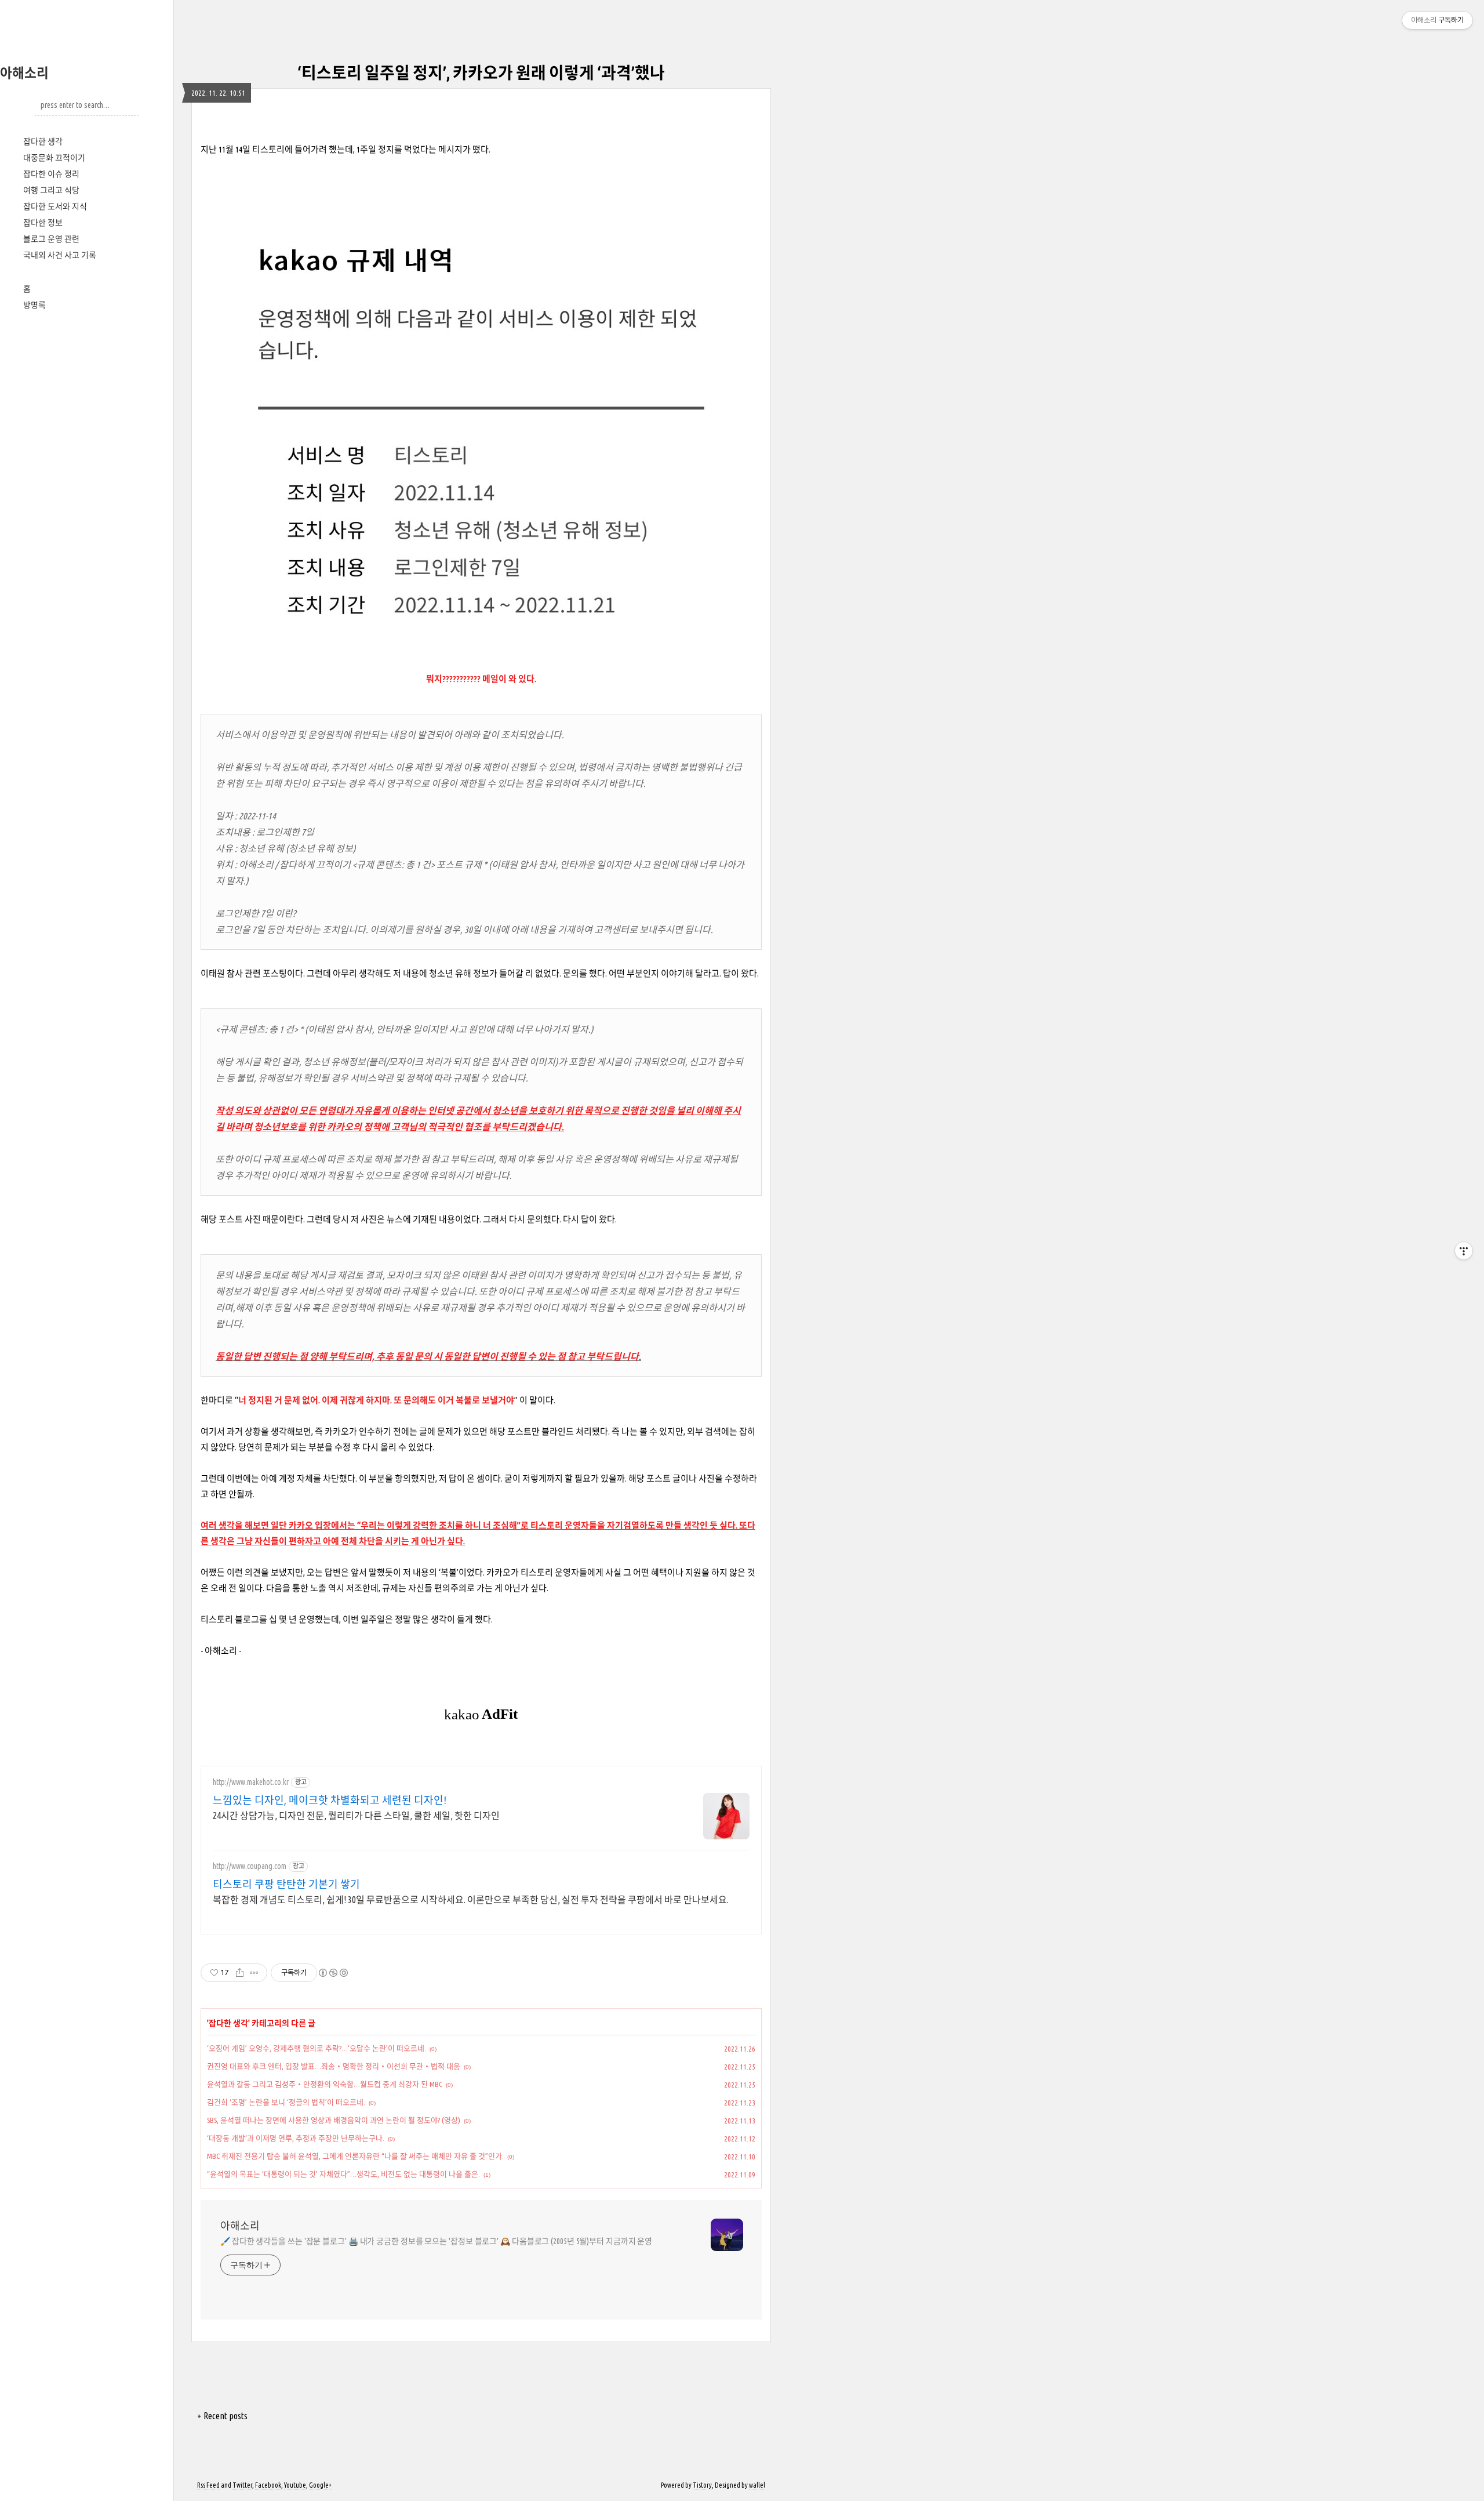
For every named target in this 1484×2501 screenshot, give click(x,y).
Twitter (242, 2485)
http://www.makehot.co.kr (251, 1782)
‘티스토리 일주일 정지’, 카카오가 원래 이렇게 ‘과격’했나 (481, 73)
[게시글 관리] (254, 1973)
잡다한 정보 (43, 223)
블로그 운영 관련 (51, 239)
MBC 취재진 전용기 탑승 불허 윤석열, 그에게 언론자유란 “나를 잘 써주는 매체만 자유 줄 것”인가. (355, 2156)
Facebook (268, 2485)
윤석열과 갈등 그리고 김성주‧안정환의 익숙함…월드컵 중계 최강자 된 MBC (325, 2084)
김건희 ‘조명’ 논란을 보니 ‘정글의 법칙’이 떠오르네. (286, 2102)
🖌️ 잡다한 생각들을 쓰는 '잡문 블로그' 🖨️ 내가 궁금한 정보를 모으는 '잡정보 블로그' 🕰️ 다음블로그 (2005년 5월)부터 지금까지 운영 (436, 2241)
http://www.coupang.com (250, 1866)
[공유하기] (240, 1973)
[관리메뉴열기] (1464, 1251)
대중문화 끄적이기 (54, 158)
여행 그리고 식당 (51, 190)
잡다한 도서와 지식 (55, 206)
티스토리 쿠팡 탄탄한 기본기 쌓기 (286, 1884)
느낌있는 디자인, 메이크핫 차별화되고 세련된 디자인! (330, 1800)
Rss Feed (208, 2485)
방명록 (34, 305)
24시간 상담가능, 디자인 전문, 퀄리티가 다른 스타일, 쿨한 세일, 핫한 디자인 (356, 1816)
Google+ (320, 2485)
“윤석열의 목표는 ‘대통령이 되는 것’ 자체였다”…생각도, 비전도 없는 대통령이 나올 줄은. (343, 2174)
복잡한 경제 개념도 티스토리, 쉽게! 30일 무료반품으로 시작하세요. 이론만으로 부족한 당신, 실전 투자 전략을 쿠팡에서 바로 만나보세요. (471, 1900)
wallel (757, 2485)
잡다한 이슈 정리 (51, 174)
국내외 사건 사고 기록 (60, 255)
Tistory (702, 2485)
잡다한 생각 (43, 141)
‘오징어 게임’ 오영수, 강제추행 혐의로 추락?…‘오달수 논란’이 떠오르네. (317, 2048)
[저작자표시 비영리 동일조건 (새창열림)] (333, 1973)
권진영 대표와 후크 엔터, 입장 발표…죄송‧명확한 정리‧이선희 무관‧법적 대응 (334, 2066)
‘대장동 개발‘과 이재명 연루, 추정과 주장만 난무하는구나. (296, 2138)
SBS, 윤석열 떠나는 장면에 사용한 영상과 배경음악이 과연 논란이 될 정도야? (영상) (334, 2120)
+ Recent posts (222, 2416)
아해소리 (24, 73)
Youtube (295, 2485)
